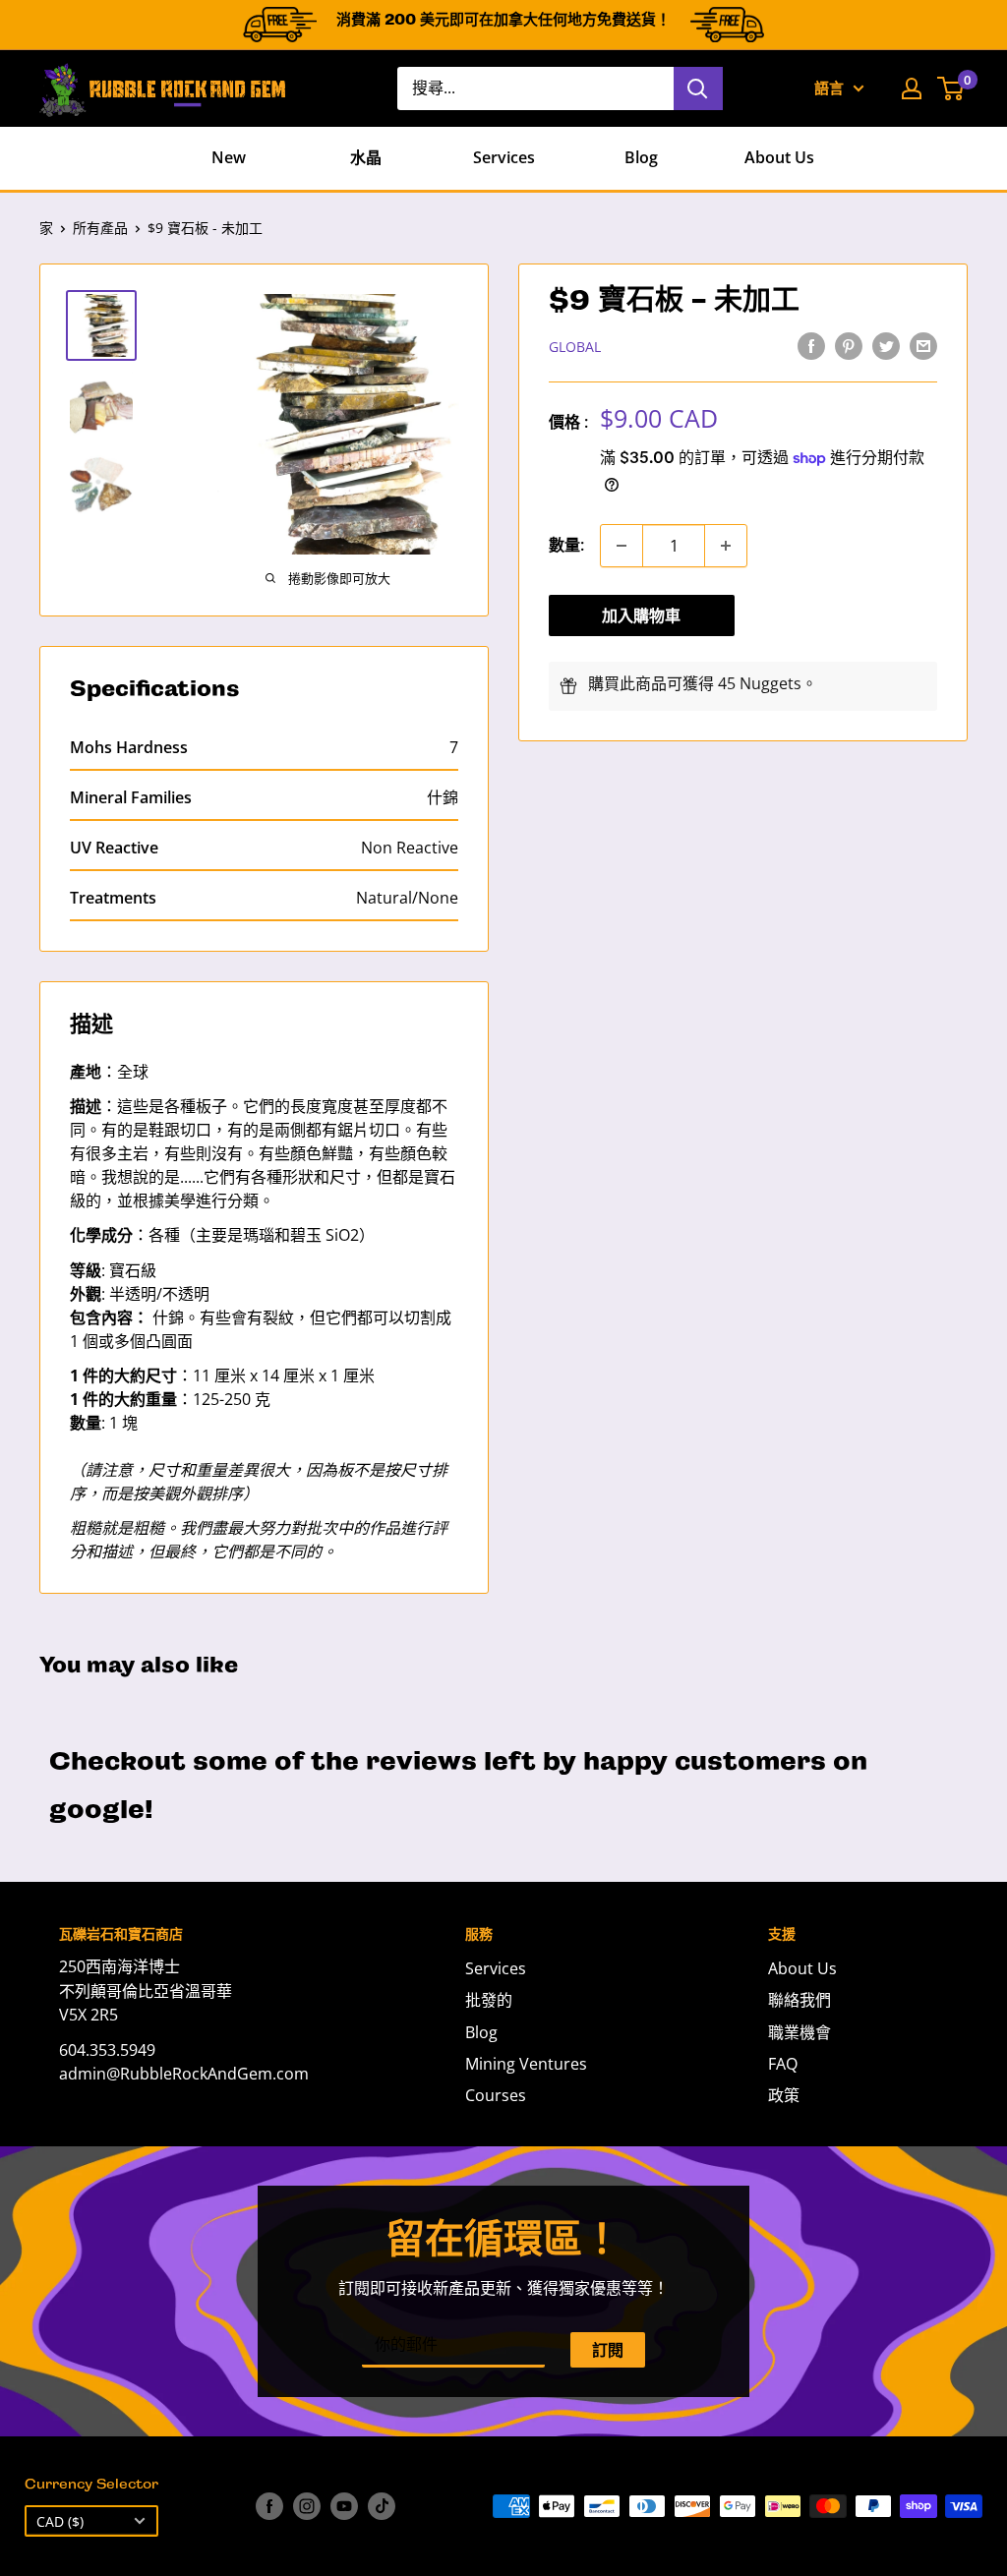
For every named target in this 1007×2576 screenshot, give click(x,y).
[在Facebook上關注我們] (269, 2506)
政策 (784, 2095)
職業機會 (800, 2032)
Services (504, 157)
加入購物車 (641, 615)
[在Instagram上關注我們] (307, 2506)
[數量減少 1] (622, 546)
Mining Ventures (526, 2064)
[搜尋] (698, 88)
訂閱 (608, 2350)
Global (575, 347)
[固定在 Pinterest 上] (849, 345)
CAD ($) (60, 2521)
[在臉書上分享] (811, 345)
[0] (951, 88)
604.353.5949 (107, 2050)
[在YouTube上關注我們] (344, 2506)
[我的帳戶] (912, 88)
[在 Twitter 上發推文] (886, 345)
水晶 (366, 157)
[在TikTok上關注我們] (382, 2506)
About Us (779, 157)
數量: (566, 545)
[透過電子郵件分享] (923, 345)
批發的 (489, 2000)
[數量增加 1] (726, 546)
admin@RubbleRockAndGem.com (184, 2074)
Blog (641, 157)
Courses (496, 2095)
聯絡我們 (800, 2000)
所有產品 (100, 228)
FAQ (783, 2064)
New (229, 157)
